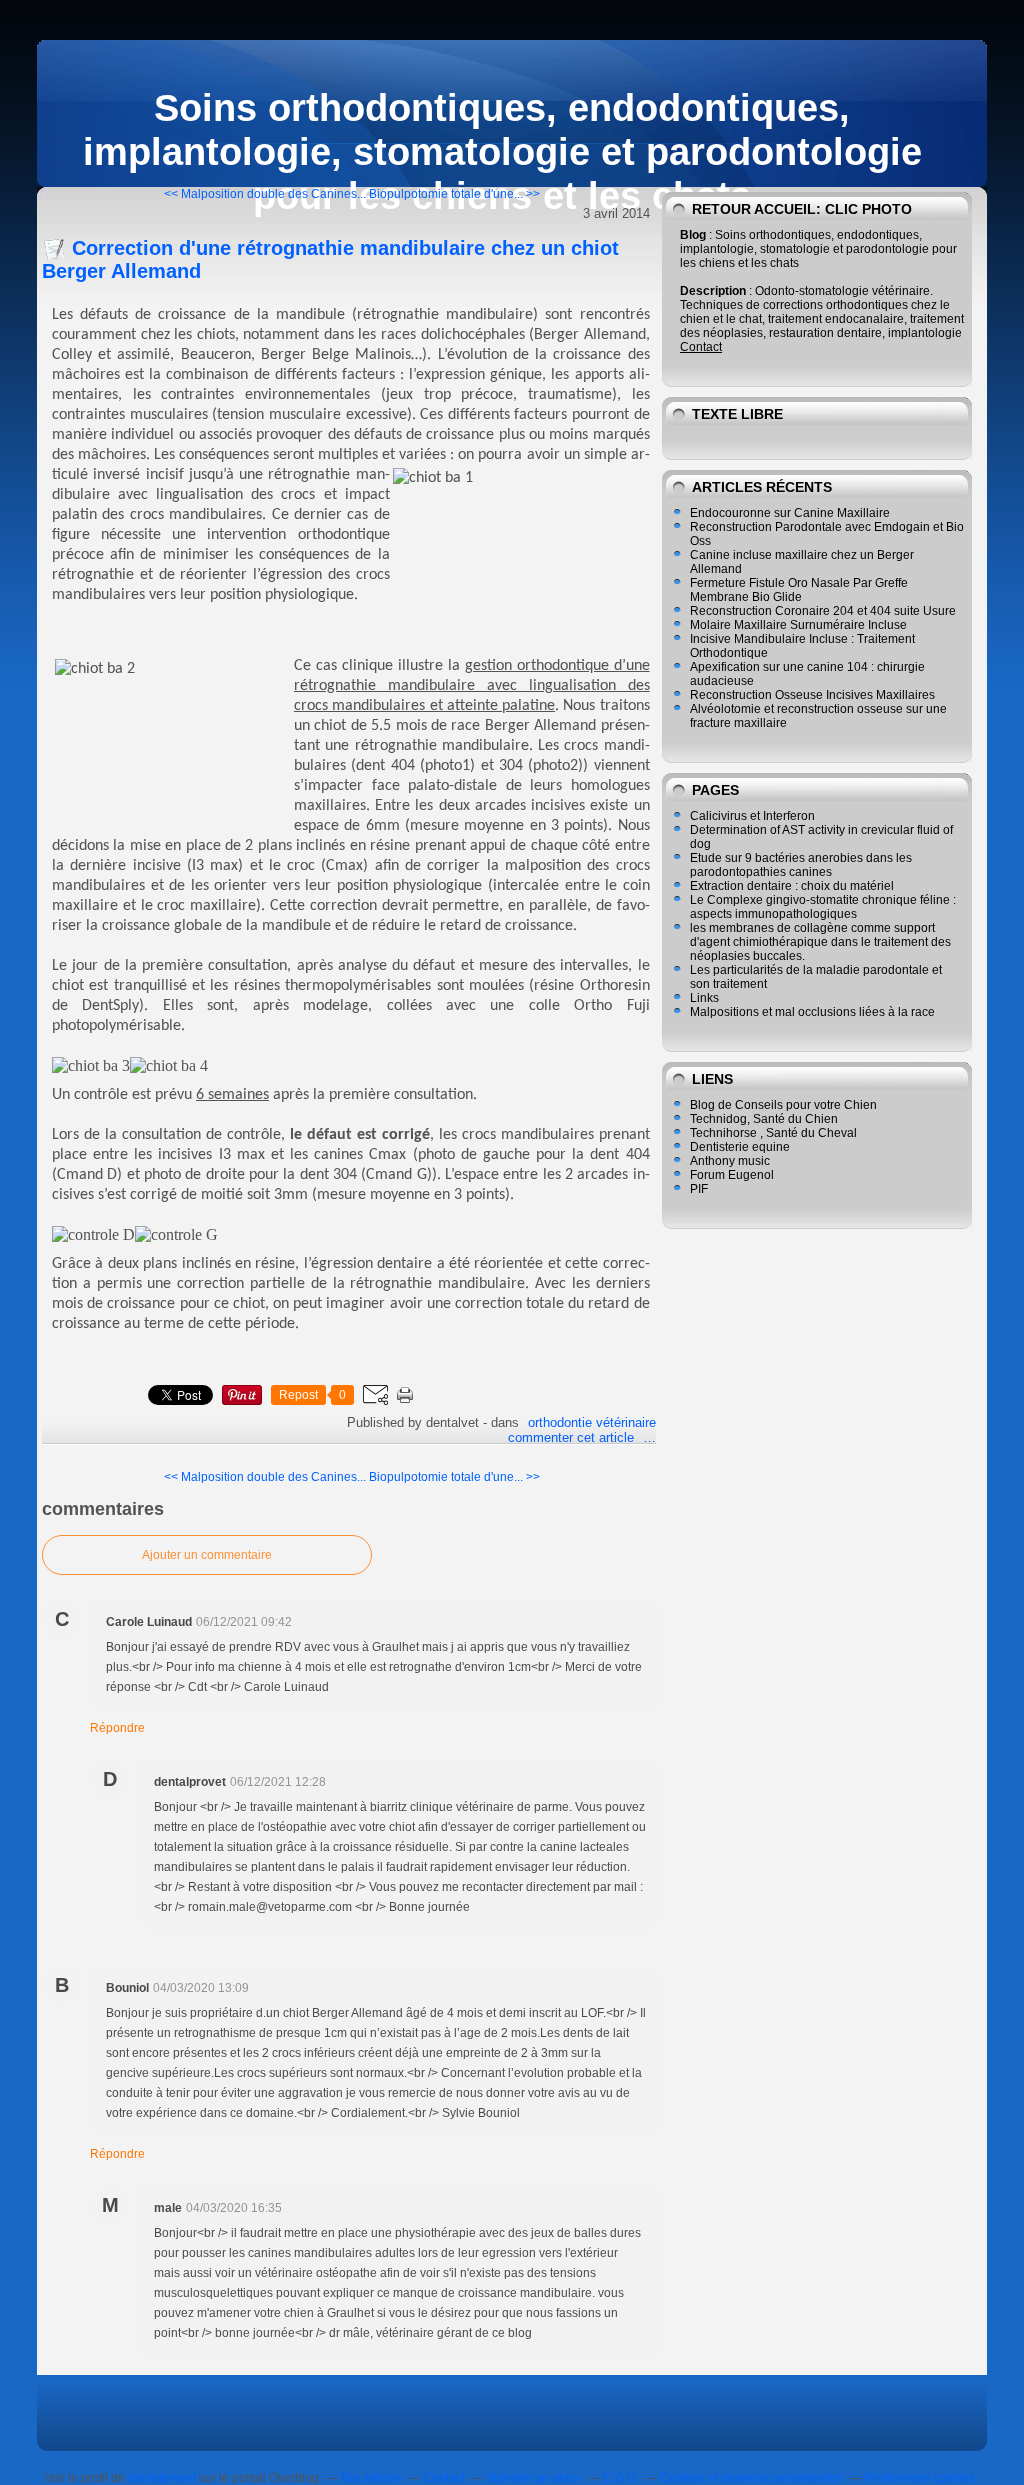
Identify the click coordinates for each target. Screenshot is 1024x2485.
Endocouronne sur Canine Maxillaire (790, 513)
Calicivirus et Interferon (752, 816)
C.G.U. (621, 2478)
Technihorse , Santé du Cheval (773, 1133)
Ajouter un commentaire (207, 1555)
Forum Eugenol (732, 1175)
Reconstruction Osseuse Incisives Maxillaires (812, 695)
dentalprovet (162, 2478)
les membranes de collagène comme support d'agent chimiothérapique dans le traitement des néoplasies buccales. (820, 942)
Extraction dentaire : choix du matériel (792, 886)
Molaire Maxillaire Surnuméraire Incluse (798, 625)
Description (714, 291)
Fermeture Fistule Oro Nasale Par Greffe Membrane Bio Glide (799, 590)
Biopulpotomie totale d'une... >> (454, 194)
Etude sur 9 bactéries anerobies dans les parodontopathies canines (801, 865)
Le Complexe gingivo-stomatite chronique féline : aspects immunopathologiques (823, 907)
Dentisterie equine (740, 1147)
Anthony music (730, 1161)
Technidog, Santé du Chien (764, 1119)
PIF (699, 1189)
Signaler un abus (534, 2478)
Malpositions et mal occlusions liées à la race (812, 1012)
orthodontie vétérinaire (592, 1422)
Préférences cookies (919, 2478)
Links (704, 998)
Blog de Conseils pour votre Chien (783, 1105)
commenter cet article (573, 1437)
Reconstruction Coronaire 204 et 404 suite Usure (823, 611)
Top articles (371, 2478)
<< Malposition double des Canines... (265, 194)
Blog (693, 235)
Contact (701, 347)
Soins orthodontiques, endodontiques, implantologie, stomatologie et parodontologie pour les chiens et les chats (502, 151)
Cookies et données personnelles (751, 2478)
